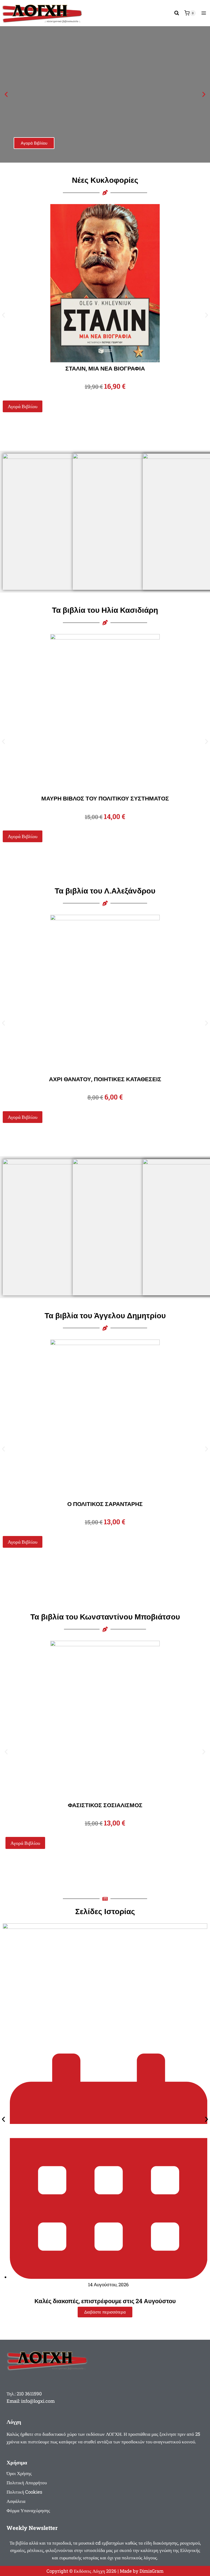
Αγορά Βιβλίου (34, 143)
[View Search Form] (177, 13)
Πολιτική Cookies (24, 2492)
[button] (6, 95)
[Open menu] (204, 13)
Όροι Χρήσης (19, 2473)
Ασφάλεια (16, 2501)
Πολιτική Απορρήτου (27, 2483)
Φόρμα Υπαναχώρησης (28, 2510)
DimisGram (151, 2571)
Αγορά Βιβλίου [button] (23, 406)
